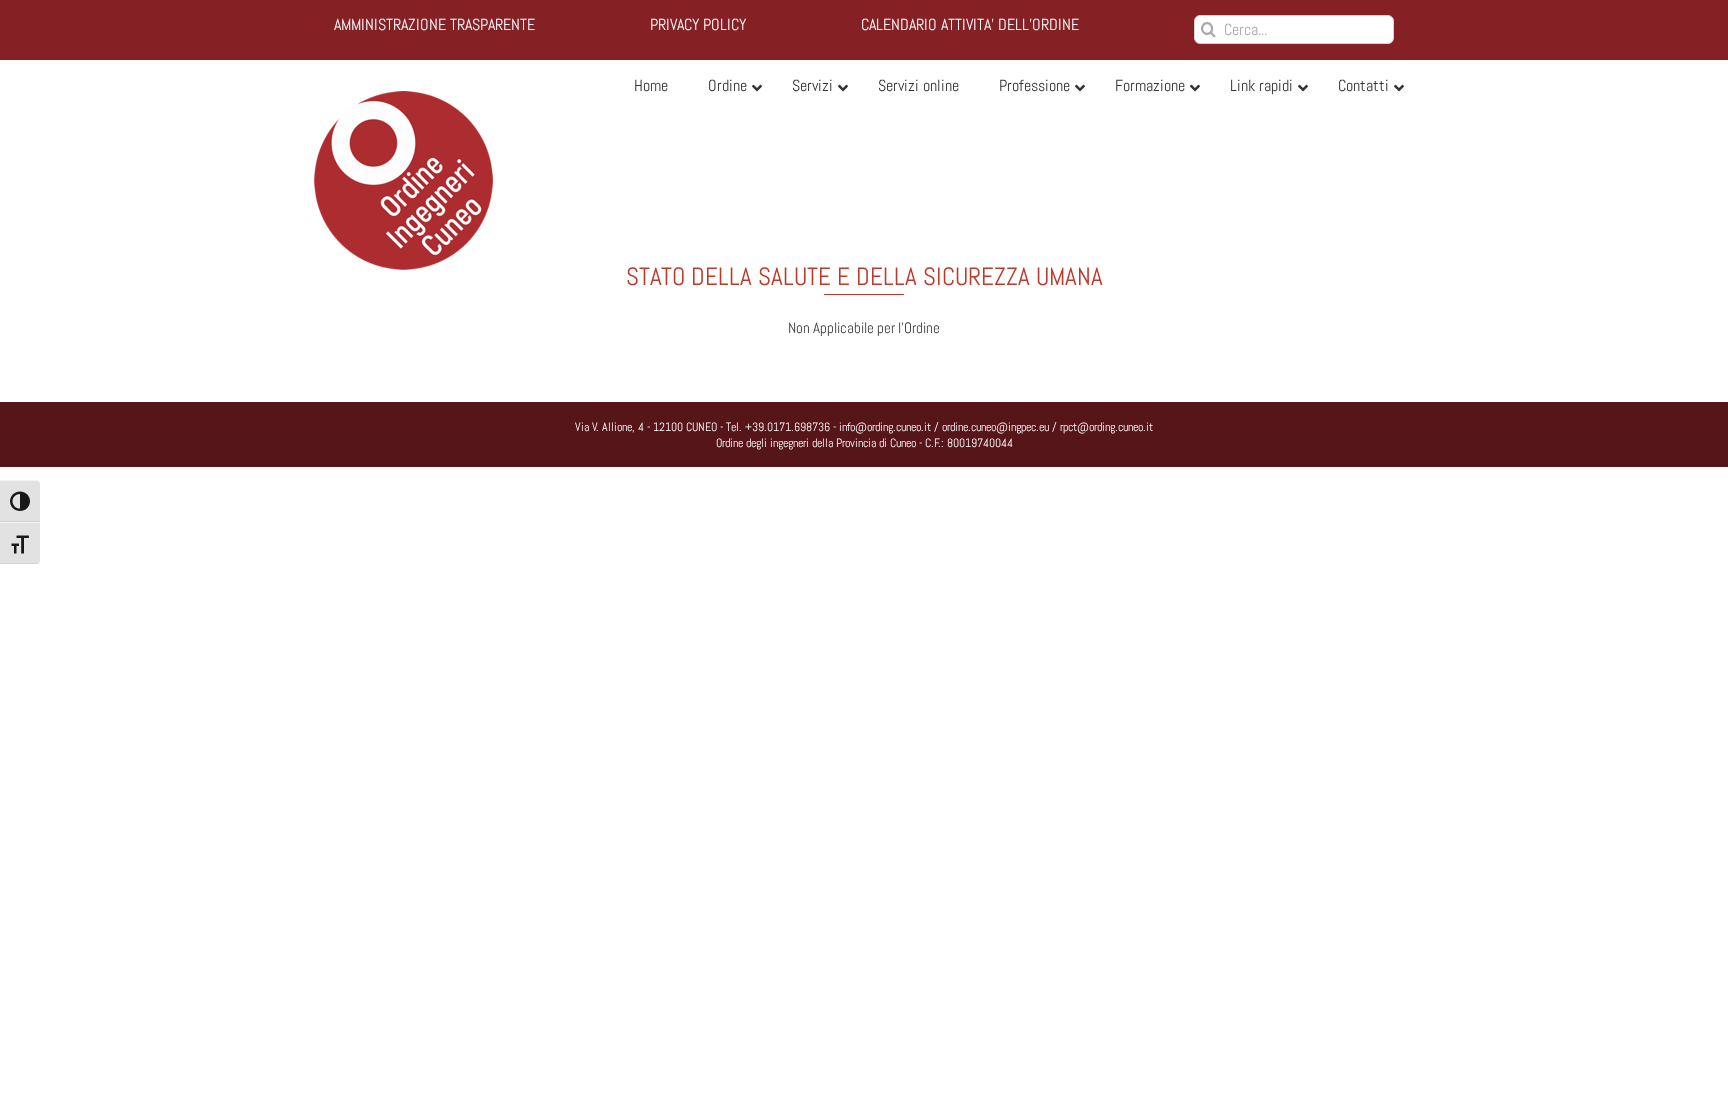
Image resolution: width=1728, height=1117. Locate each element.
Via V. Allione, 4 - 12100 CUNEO (646, 427)
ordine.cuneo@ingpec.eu (995, 427)
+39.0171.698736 (787, 427)
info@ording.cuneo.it (885, 427)
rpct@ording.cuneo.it (1106, 427)
